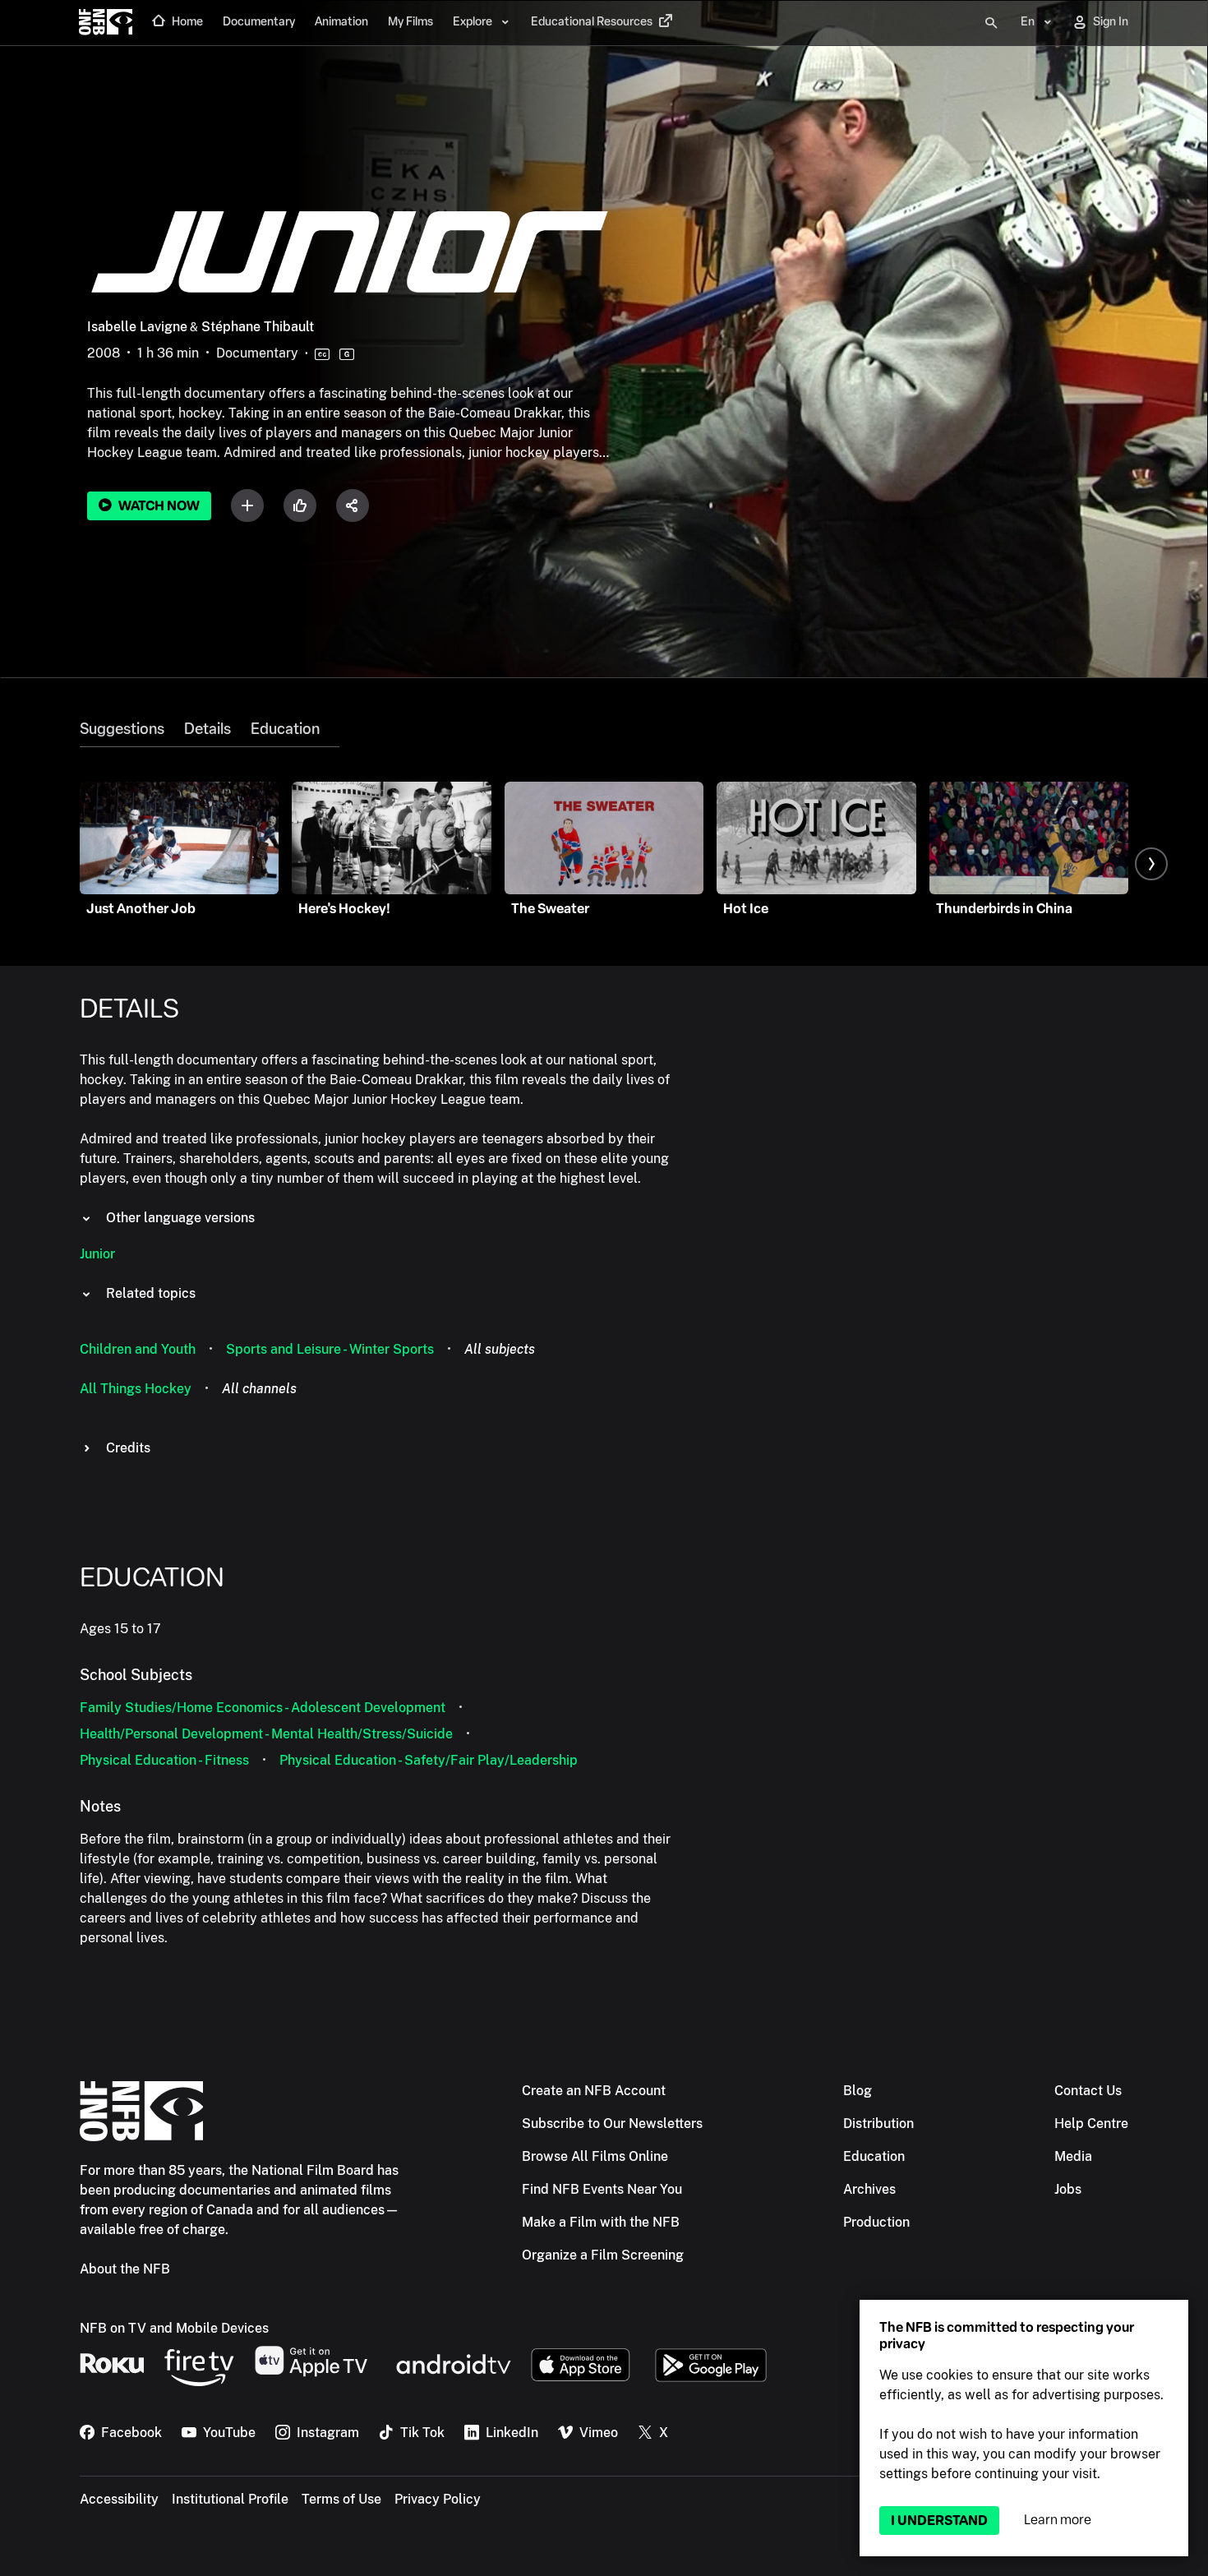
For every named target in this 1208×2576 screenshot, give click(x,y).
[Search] (991, 23)
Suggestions (122, 729)
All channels (259, 1389)
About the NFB (125, 2269)
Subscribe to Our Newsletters (612, 2124)
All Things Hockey (136, 1389)
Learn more (1058, 2520)
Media (1073, 2156)
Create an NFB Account (594, 2091)
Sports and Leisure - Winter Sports (330, 1349)
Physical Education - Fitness (164, 1760)
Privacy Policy (438, 2499)
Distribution (878, 2124)
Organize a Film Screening (603, 2255)
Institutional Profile (230, 2499)
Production (876, 2222)
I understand (939, 2521)
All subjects (500, 1349)
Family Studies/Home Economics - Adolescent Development (263, 1708)
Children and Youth (138, 1349)
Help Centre (1091, 2124)
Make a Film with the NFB (601, 2222)
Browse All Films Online (595, 2156)
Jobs (1068, 2189)
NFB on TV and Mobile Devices (174, 2328)
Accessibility (119, 2499)
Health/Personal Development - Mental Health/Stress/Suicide (266, 1734)
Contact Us (1088, 2091)
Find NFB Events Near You (602, 2189)
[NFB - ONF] (106, 23)
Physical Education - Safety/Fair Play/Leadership (429, 1760)
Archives (869, 2189)
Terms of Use (341, 2499)
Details (207, 729)
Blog (858, 2091)
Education (285, 729)
